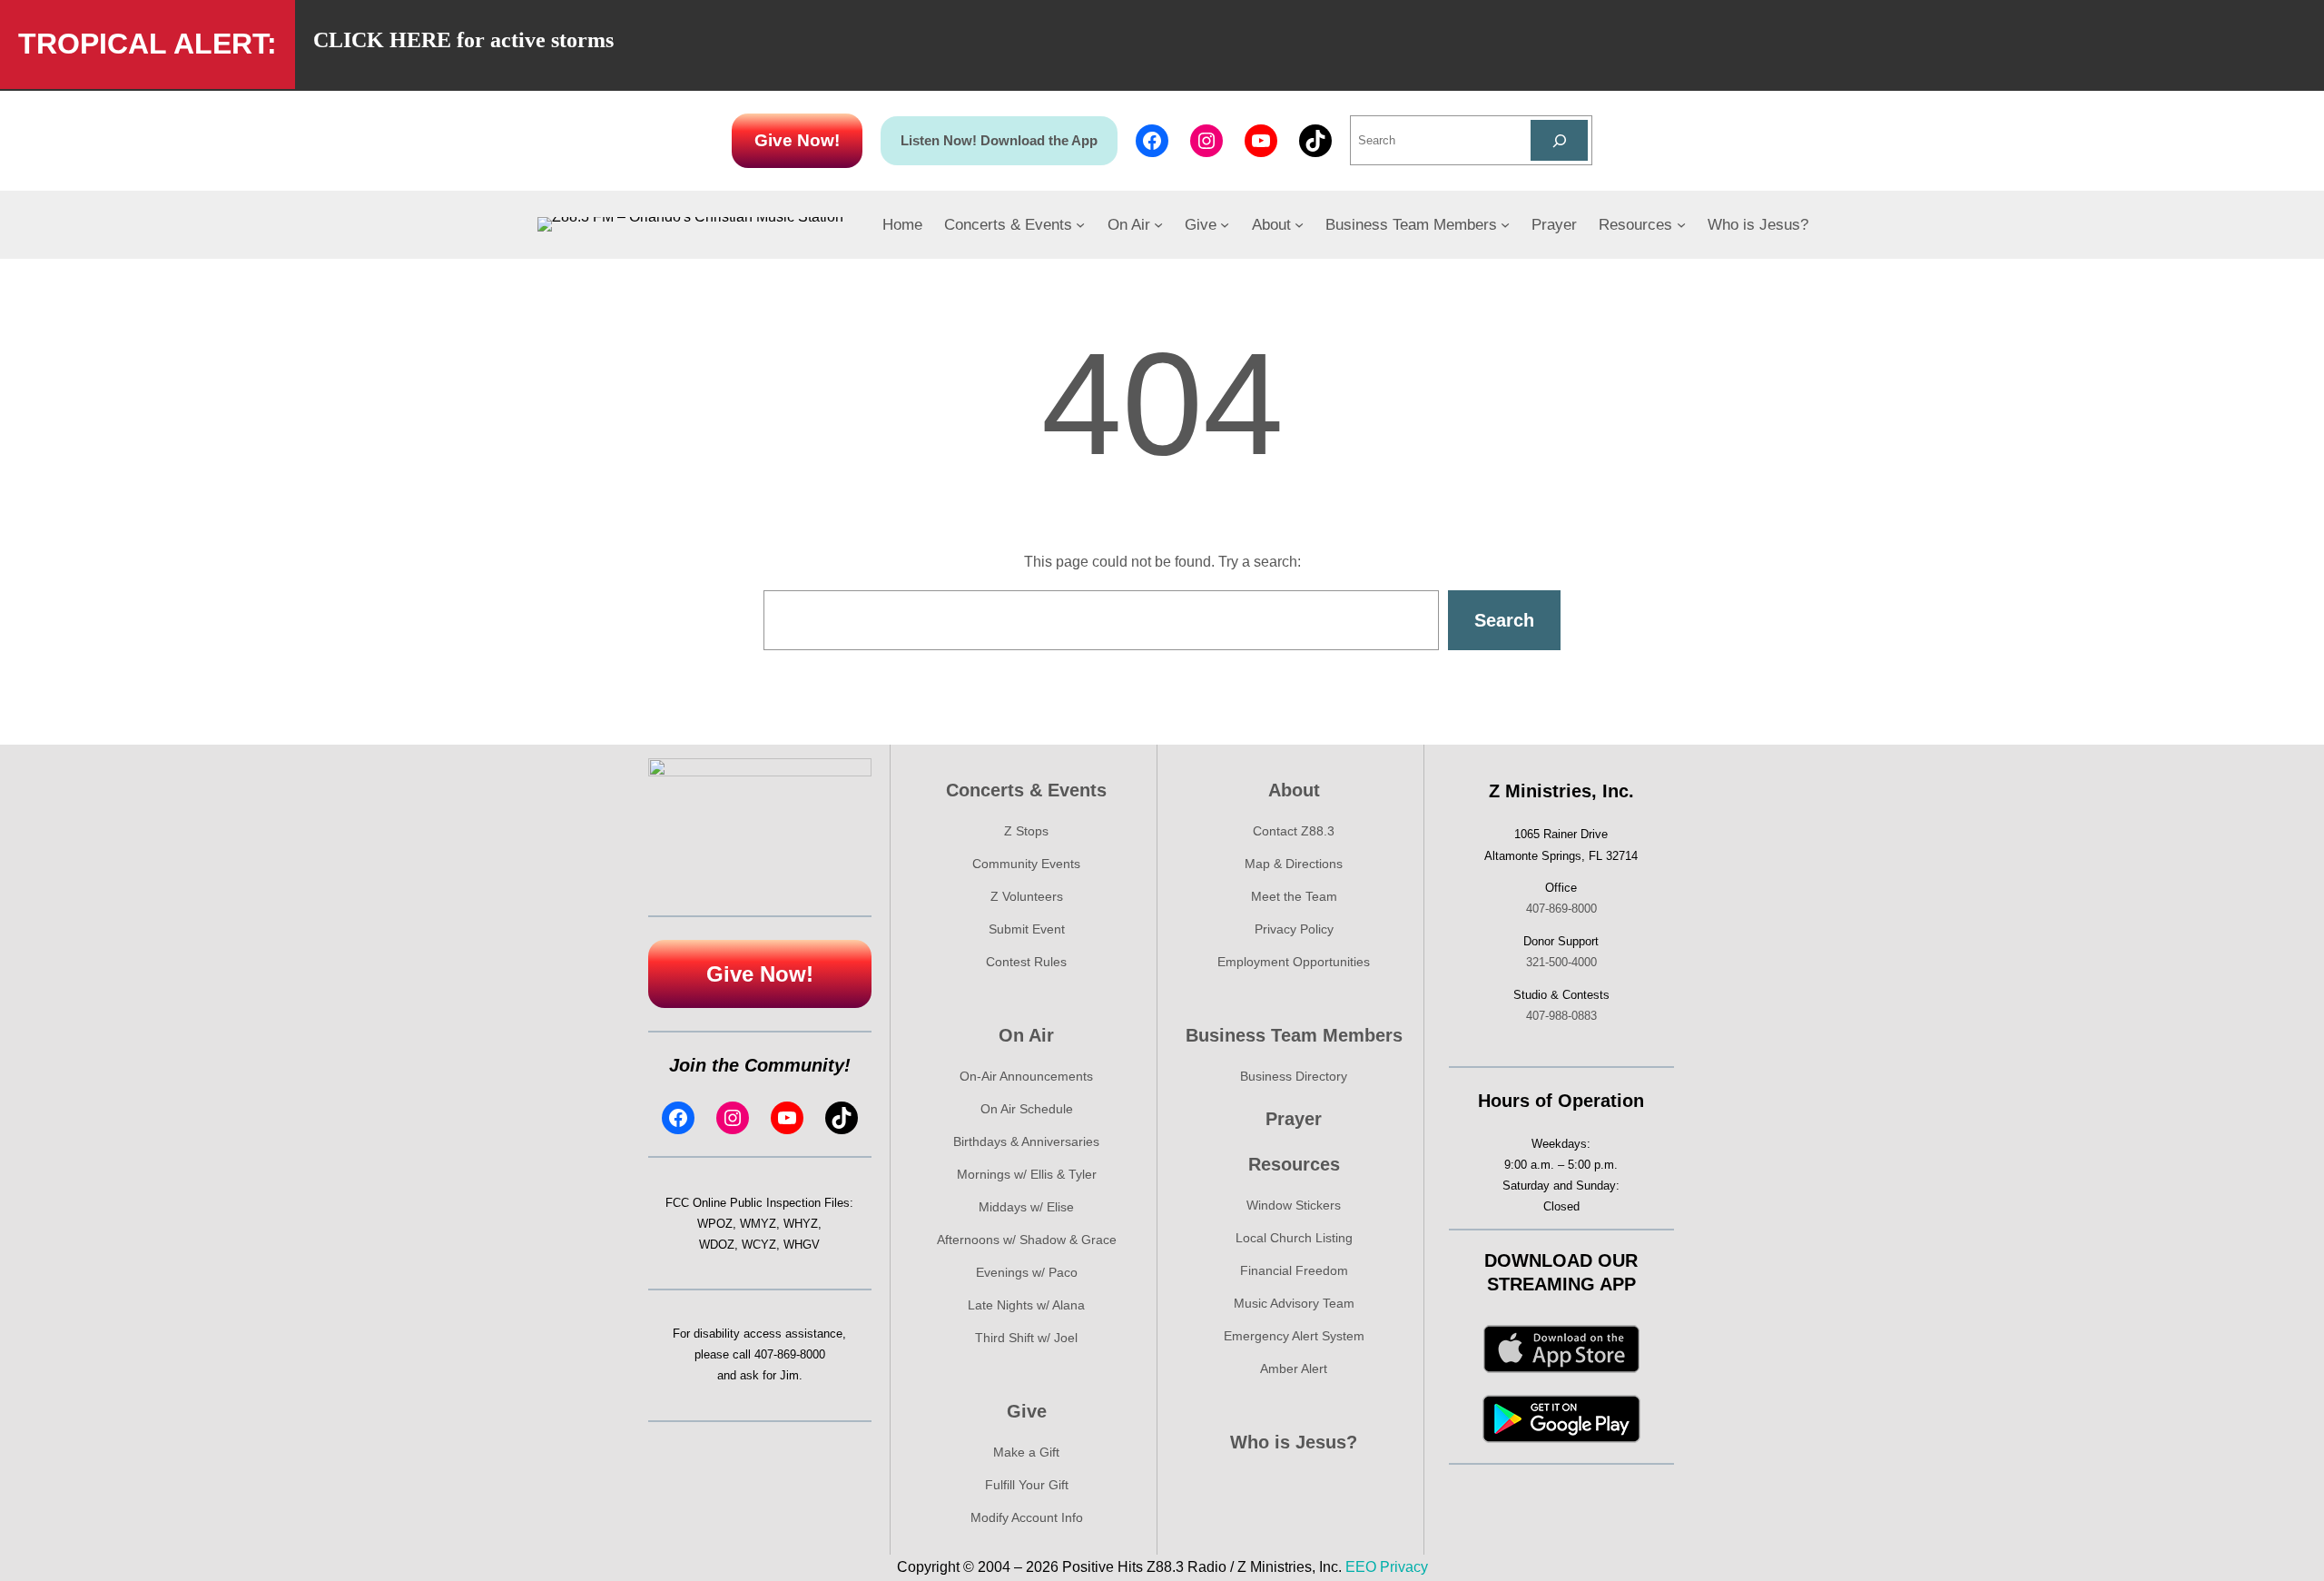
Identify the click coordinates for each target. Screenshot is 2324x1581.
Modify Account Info (1027, 1517)
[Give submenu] (1225, 224)
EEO (1361, 1567)
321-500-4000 (1561, 962)
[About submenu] (1299, 224)
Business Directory (1294, 1076)
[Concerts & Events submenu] (1080, 224)
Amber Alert (1294, 1369)
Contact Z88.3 (1294, 831)
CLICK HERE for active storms (463, 40)
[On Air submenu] (1158, 224)
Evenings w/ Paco (1027, 1272)
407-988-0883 (1561, 1016)
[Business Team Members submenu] (1505, 224)
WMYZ (758, 1224)
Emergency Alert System (1294, 1336)
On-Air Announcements (1026, 1076)
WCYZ (759, 1245)
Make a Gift (1026, 1452)
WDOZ (717, 1245)
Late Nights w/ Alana (1026, 1305)
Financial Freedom (1294, 1270)
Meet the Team (1294, 896)
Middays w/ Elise (1026, 1207)
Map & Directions (1294, 864)
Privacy (1404, 1567)
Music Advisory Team (1294, 1303)
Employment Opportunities (1294, 962)
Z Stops (1026, 831)
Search (1504, 620)
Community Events (1026, 864)
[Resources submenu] (1681, 224)
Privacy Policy (1294, 929)
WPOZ (715, 1224)
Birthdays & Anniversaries (1026, 1141)
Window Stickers (1294, 1205)
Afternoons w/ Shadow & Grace (1027, 1240)
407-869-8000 (790, 1354)
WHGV (802, 1245)
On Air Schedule (1027, 1109)
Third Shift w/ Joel (1026, 1338)
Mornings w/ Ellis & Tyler (1027, 1174)
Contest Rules (1026, 962)
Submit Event (1027, 929)
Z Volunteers (1027, 896)
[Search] (1559, 140)
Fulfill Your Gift (1027, 1485)
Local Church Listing (1294, 1238)
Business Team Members (1294, 1035)
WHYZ (801, 1224)
